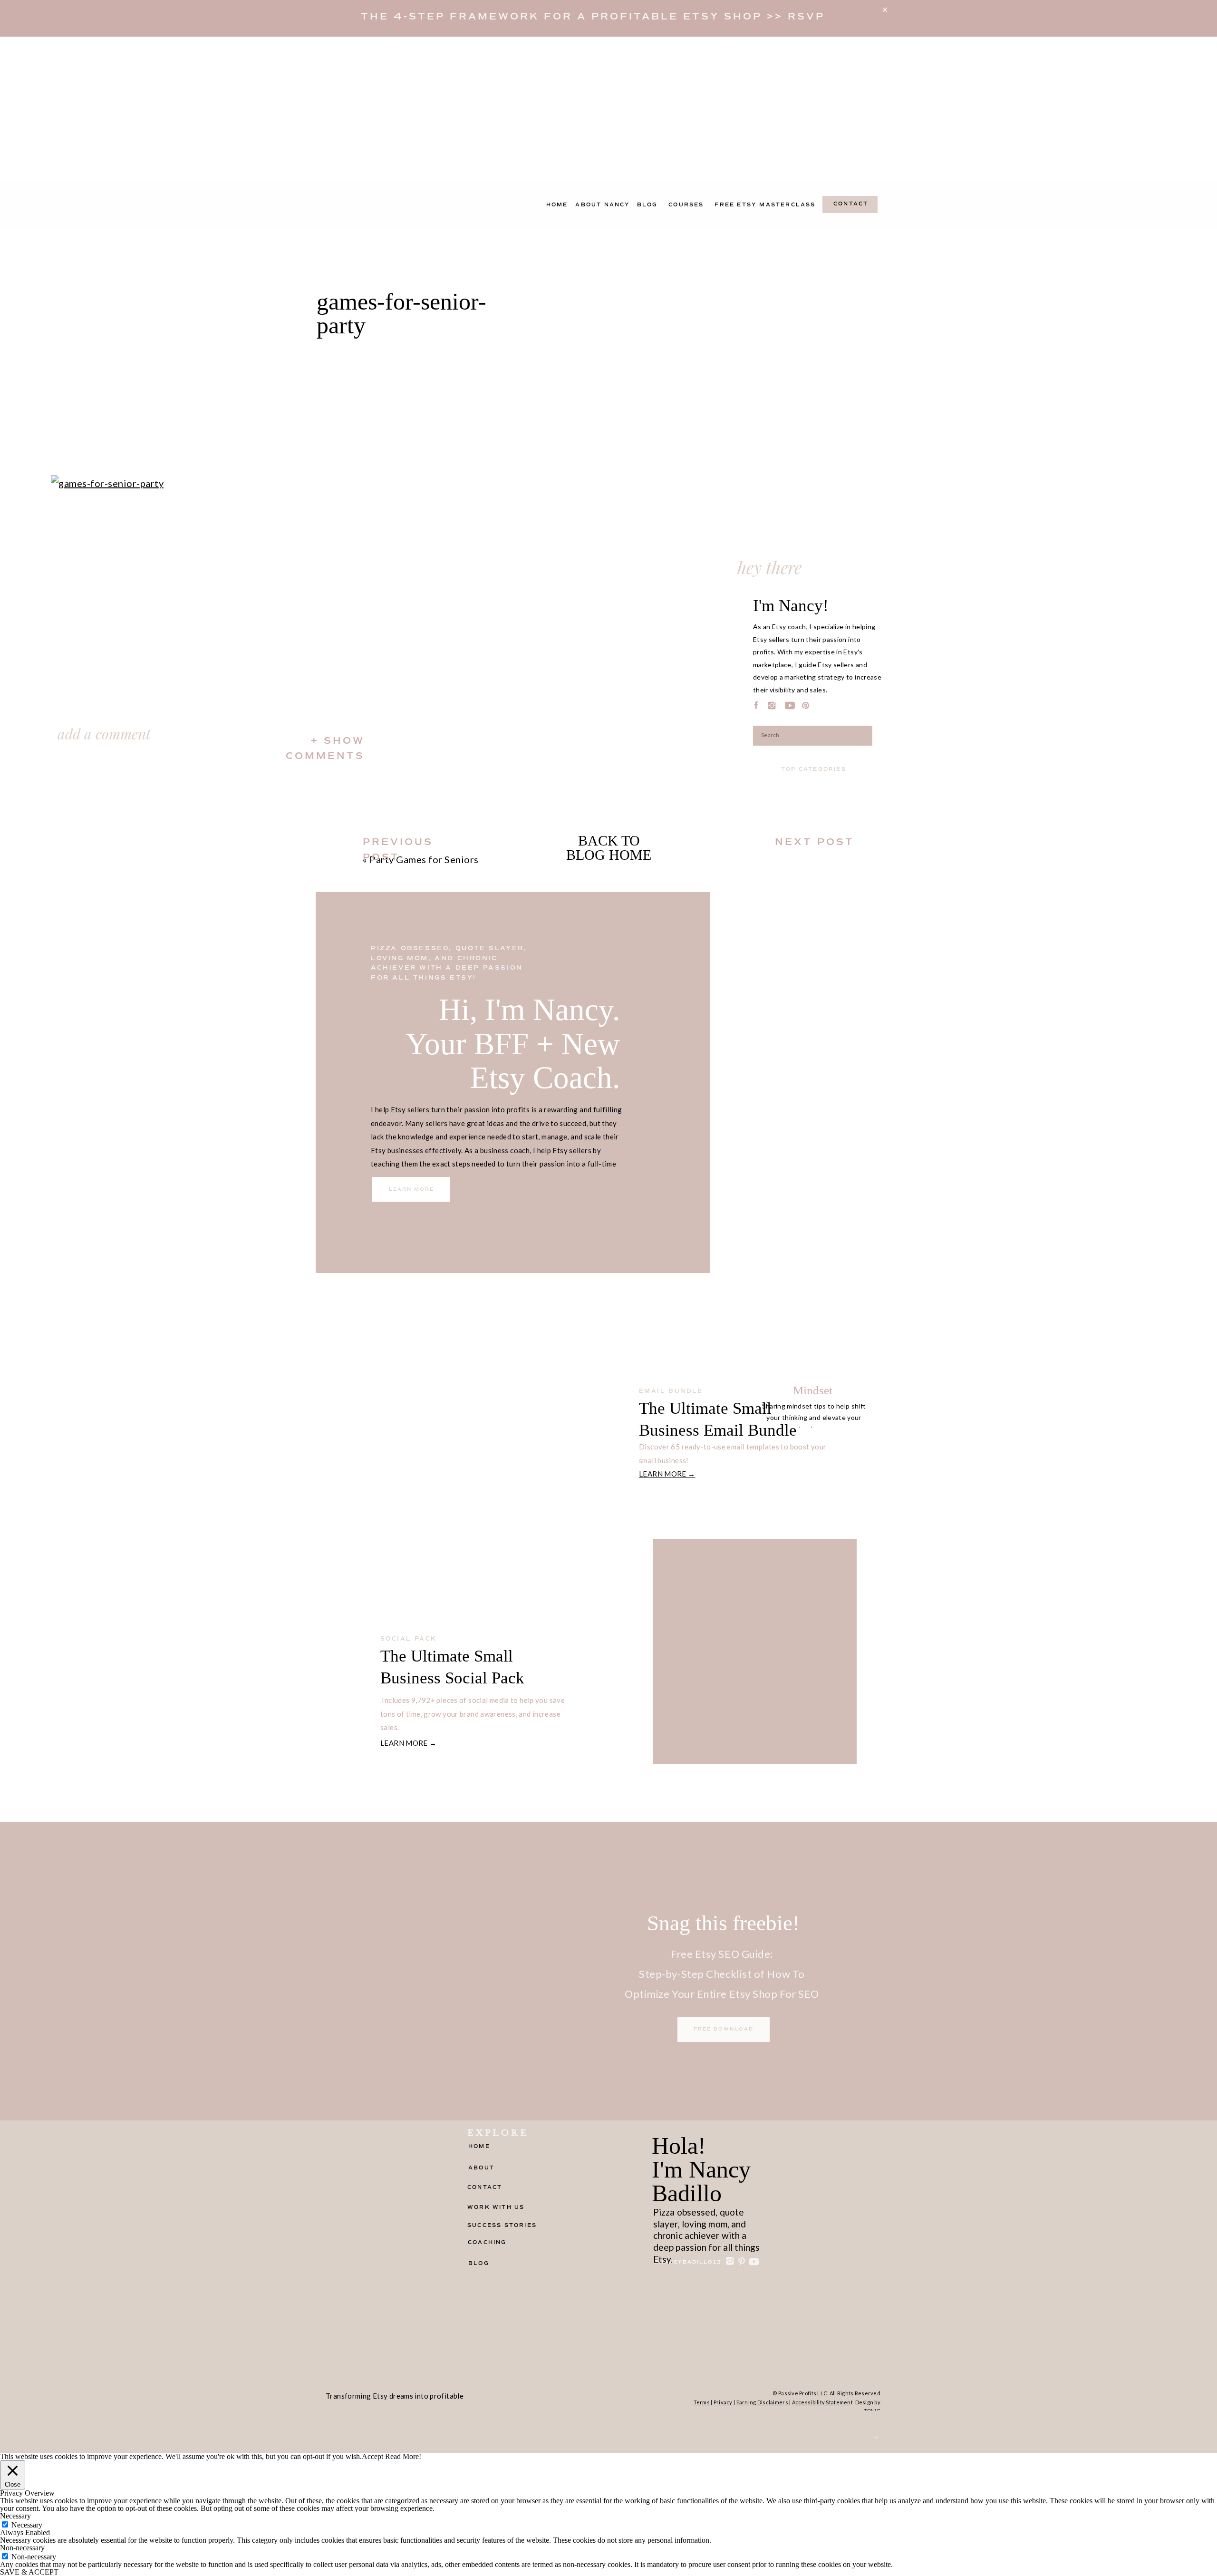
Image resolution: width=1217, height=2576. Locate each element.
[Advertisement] (608, 108)
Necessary (27, 2525)
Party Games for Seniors (424, 859)
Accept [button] (372, 2457)
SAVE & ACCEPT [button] (29, 2572)
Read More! (403, 2457)
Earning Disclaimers (762, 2402)
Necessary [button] (15, 2516)
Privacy (723, 2402)
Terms (702, 2402)
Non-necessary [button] (22, 2548)
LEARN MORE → (667, 1474)
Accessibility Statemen (821, 2402)
